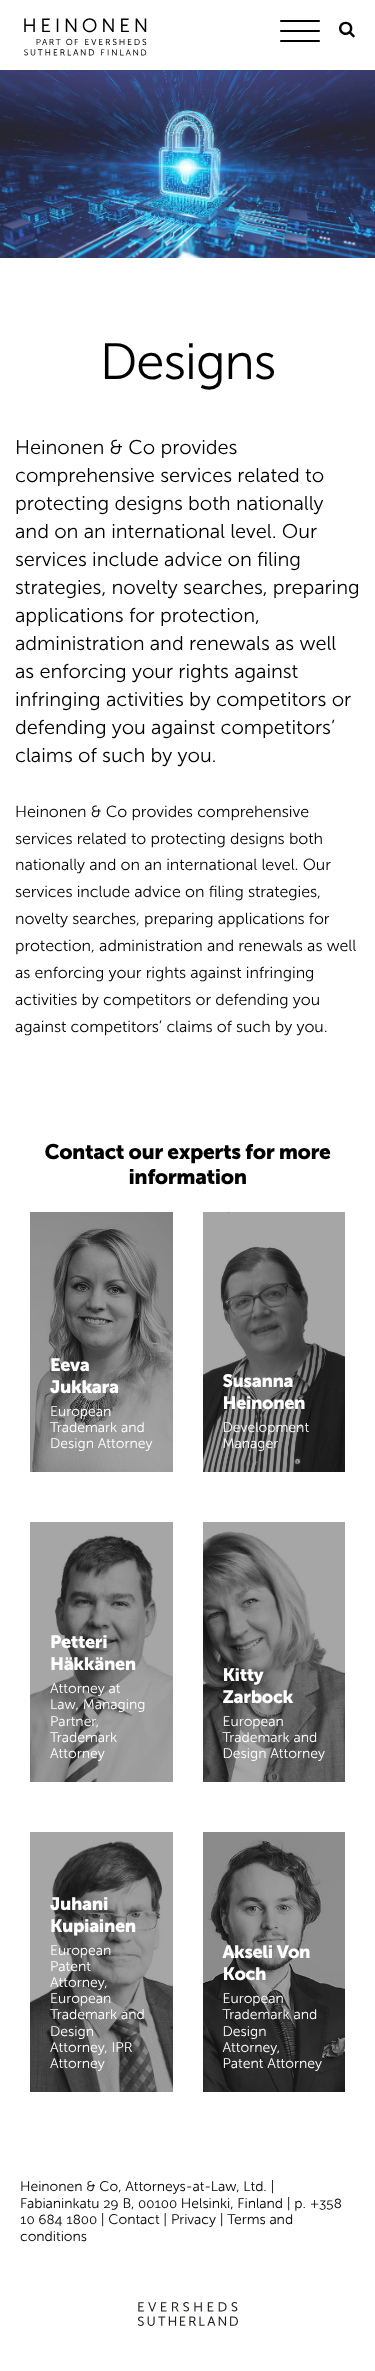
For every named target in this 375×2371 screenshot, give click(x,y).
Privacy (193, 2219)
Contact (133, 2219)
